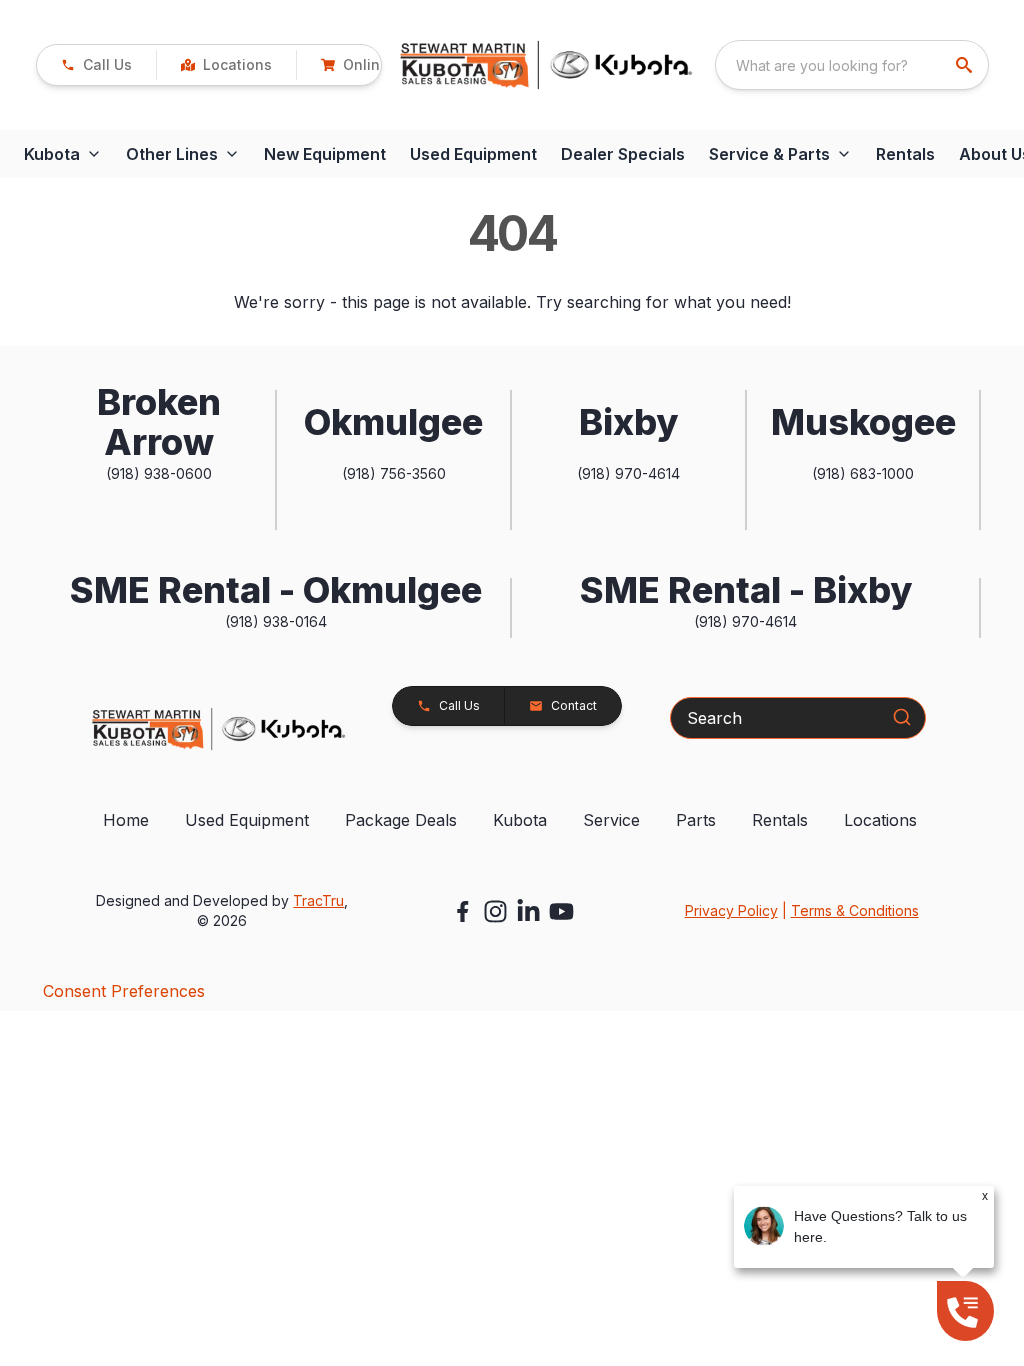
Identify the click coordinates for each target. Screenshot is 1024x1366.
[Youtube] (561, 911)
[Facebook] (462, 911)
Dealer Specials (623, 154)
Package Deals (401, 820)
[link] (226, 65)
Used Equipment (473, 154)
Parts (696, 820)
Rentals (905, 154)
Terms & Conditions (855, 910)
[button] (96, 65)
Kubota (520, 820)
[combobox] (852, 65)
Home (126, 820)
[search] (966, 65)
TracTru (318, 900)
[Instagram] (495, 911)
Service (611, 820)
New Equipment (325, 154)
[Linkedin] (528, 911)
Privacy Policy (731, 910)
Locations (880, 820)
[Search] (902, 717)
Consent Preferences (124, 991)
